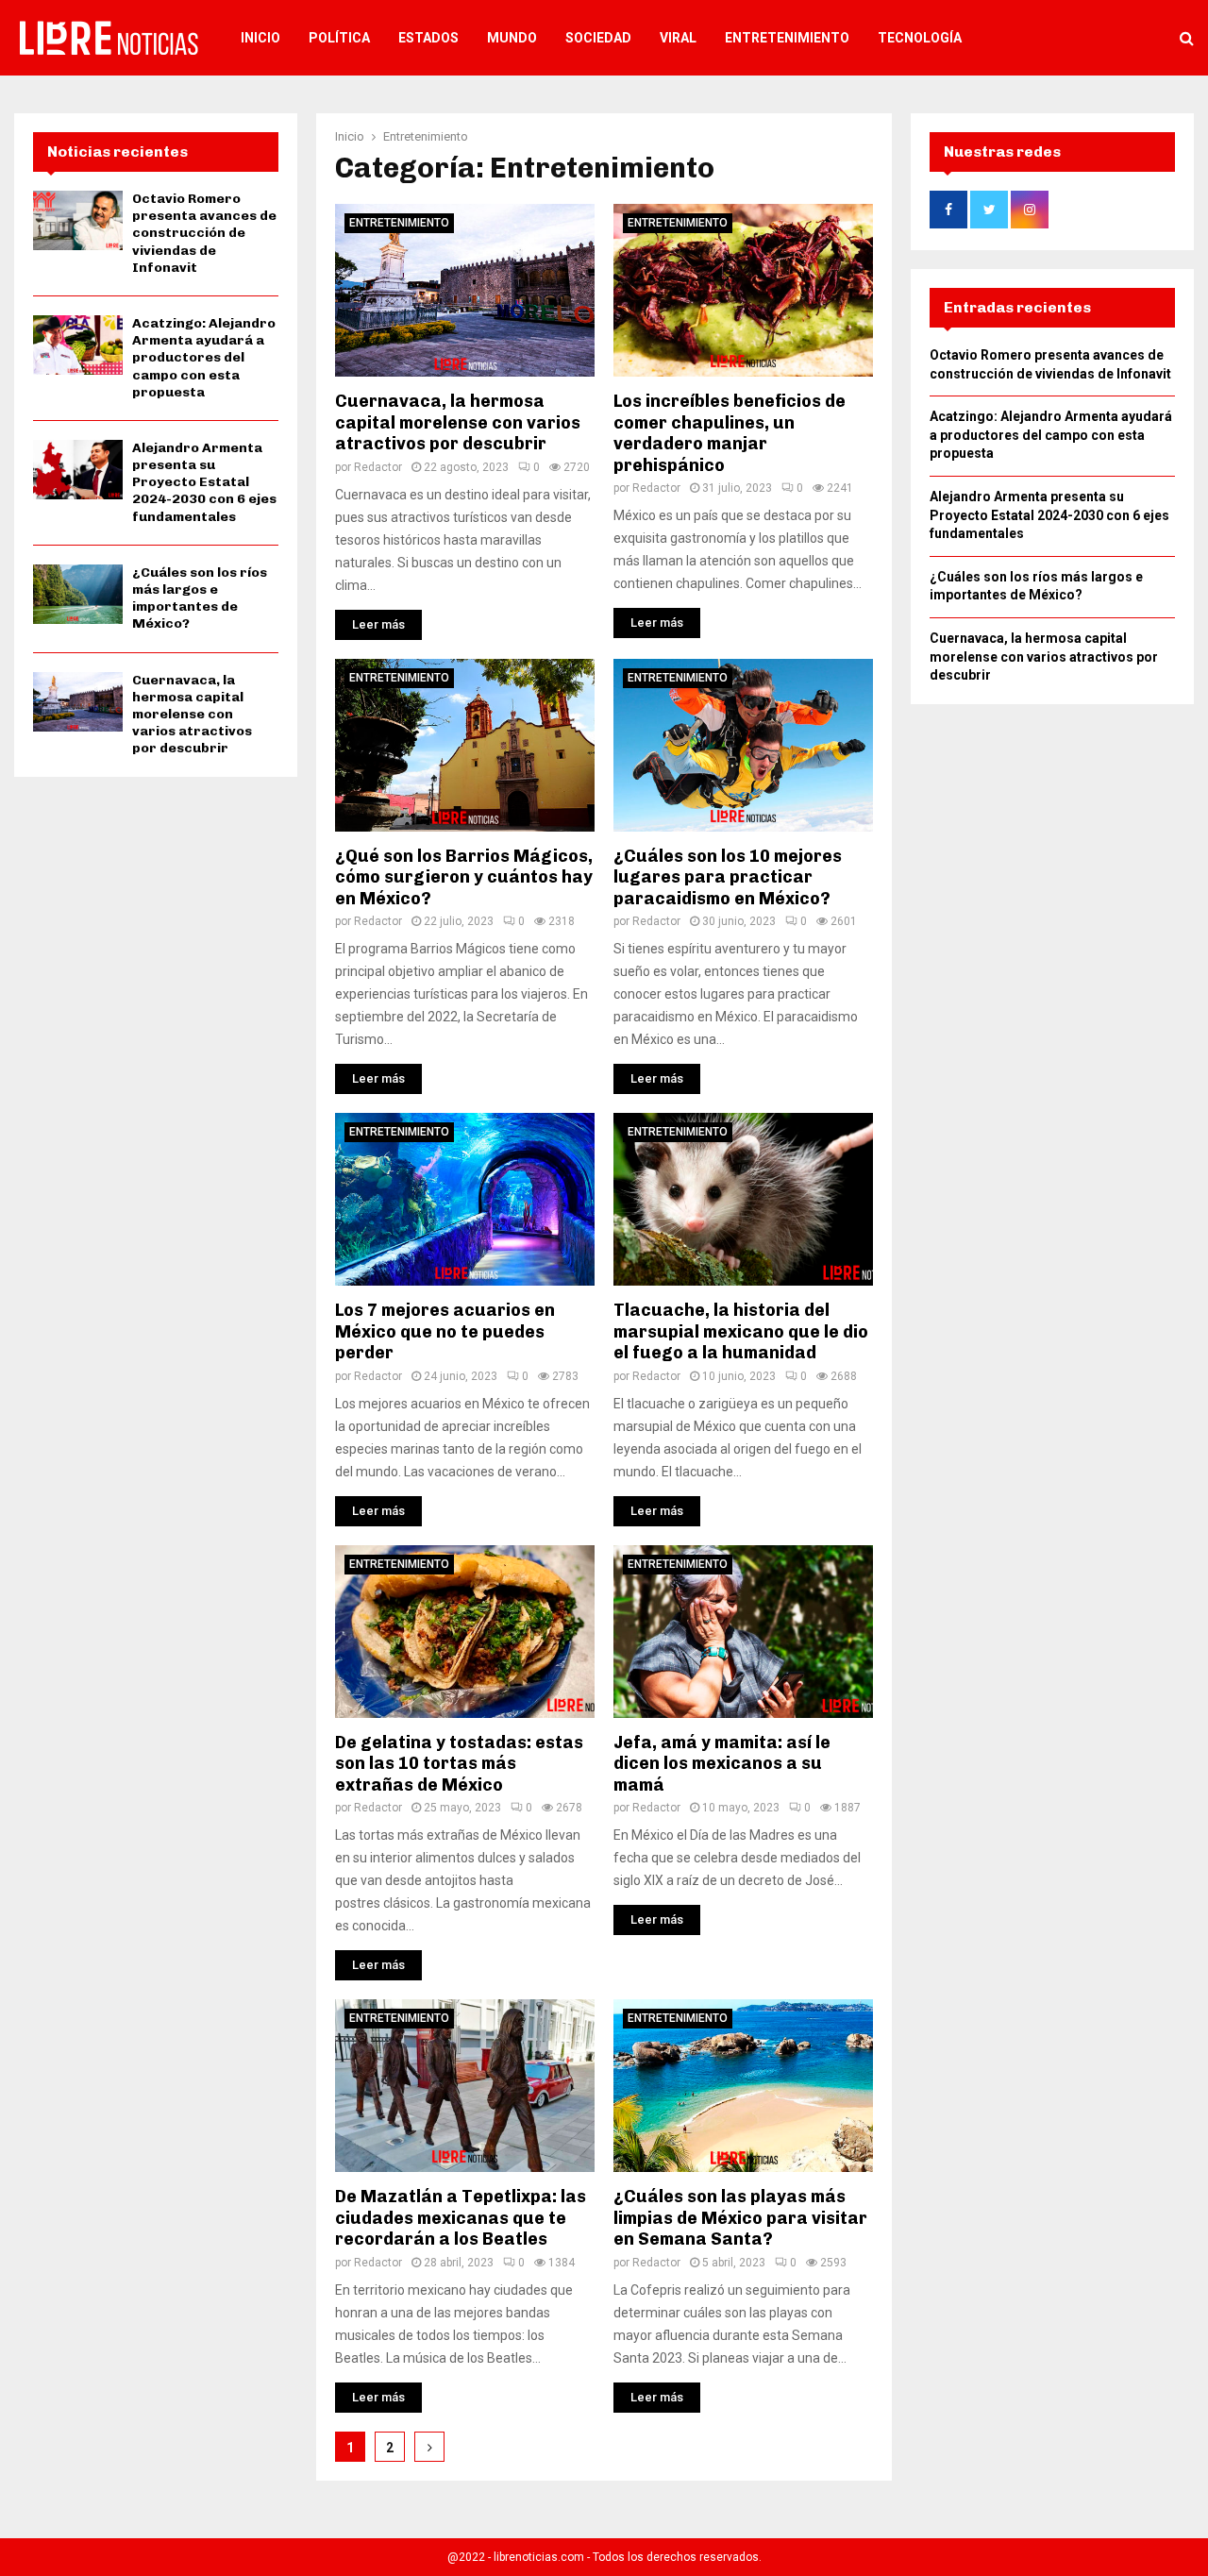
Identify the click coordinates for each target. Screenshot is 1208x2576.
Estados (428, 38)
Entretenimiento (787, 38)
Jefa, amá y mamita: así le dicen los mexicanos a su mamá (722, 1764)
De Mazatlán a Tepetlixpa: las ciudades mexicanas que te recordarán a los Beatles (461, 2218)
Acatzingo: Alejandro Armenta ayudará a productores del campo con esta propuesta (204, 358)
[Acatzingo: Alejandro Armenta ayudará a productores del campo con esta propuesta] (78, 345)
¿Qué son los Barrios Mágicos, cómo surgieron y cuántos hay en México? (464, 877)
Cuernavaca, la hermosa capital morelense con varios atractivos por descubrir (458, 422)
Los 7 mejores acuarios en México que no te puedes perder (445, 1331)
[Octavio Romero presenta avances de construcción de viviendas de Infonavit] (78, 220)
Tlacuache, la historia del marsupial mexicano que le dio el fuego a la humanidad (741, 1331)
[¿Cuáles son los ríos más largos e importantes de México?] (78, 594)
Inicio (260, 38)
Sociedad (598, 38)
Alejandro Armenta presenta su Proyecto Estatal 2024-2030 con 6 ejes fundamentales (204, 482)
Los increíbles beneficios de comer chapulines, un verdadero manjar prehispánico (730, 433)
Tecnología (920, 38)
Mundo (512, 38)
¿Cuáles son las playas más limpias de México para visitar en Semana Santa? (740, 2218)
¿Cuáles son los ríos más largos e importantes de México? (200, 598)
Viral (678, 38)
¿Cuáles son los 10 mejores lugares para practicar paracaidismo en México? (728, 877)
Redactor (378, 467)
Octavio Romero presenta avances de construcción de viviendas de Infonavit (204, 233)
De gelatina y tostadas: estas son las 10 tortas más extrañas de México (459, 1764)
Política (339, 38)
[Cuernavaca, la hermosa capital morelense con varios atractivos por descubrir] (78, 702)
